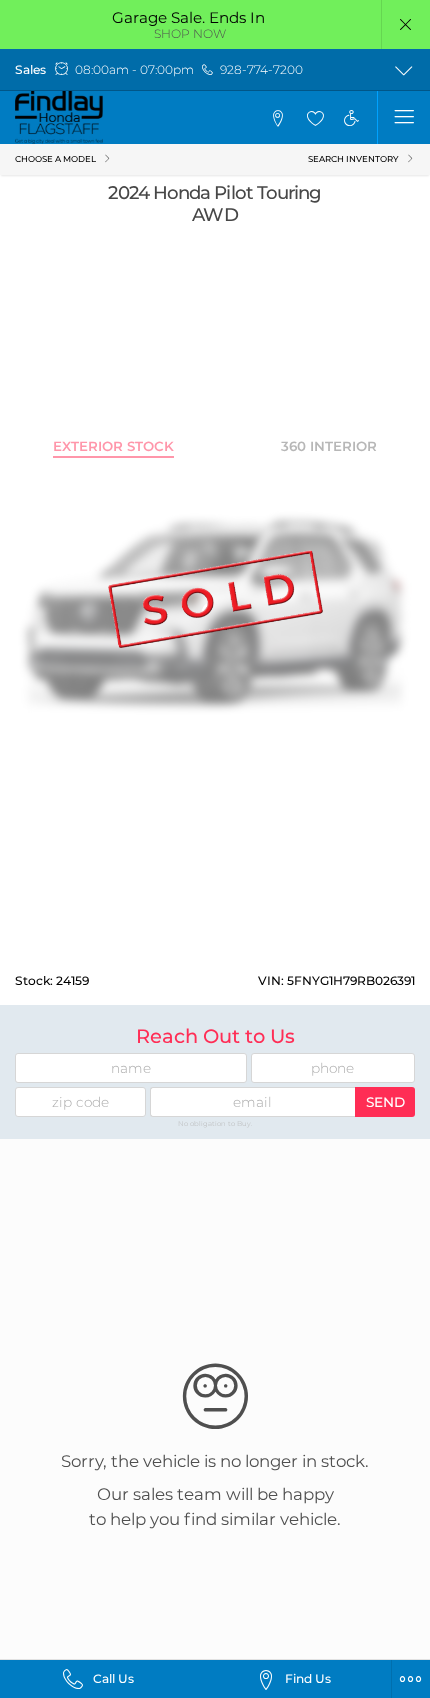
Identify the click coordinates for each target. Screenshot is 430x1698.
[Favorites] (314, 117)
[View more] (403, 70)
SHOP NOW (190, 33)
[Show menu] (403, 117)
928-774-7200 (261, 69)
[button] (406, 24)
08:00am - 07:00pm (134, 69)
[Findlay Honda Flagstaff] (59, 117)
